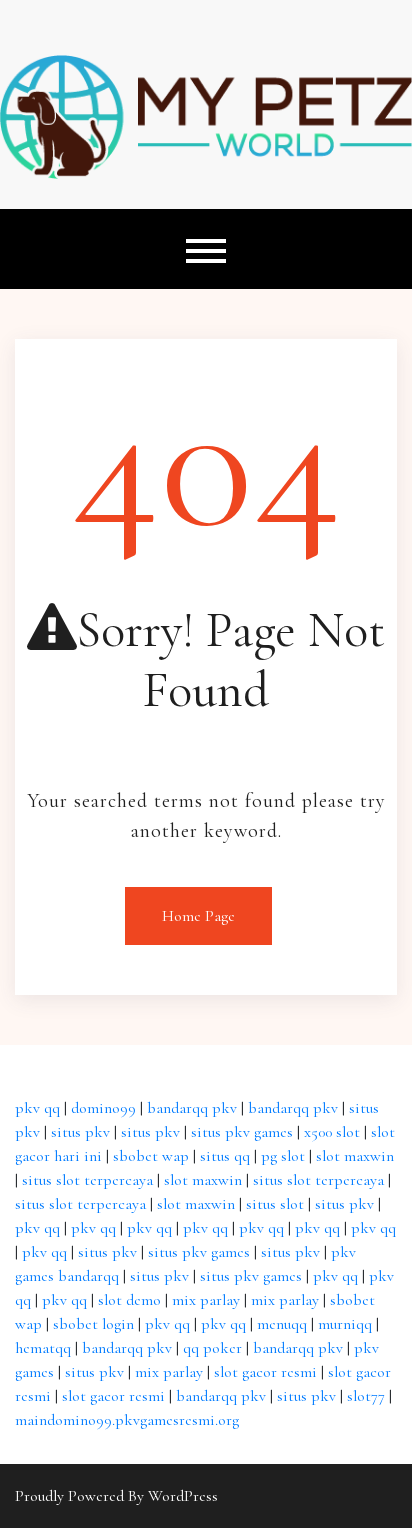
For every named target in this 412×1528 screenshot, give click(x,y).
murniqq (345, 1324)
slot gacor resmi (265, 1372)
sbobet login (93, 1324)
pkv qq (37, 1108)
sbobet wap (151, 1156)
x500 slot (332, 1132)
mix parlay (206, 1300)
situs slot (275, 1204)
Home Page (198, 916)
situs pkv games (242, 1132)
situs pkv (80, 1132)
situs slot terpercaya (87, 1180)
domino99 (103, 1108)
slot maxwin (355, 1156)
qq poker (212, 1348)
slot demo (129, 1300)
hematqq (43, 1348)
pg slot (283, 1156)
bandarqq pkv (192, 1108)
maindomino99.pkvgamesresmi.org (127, 1420)
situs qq (225, 1156)
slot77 (366, 1396)
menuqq (282, 1324)
